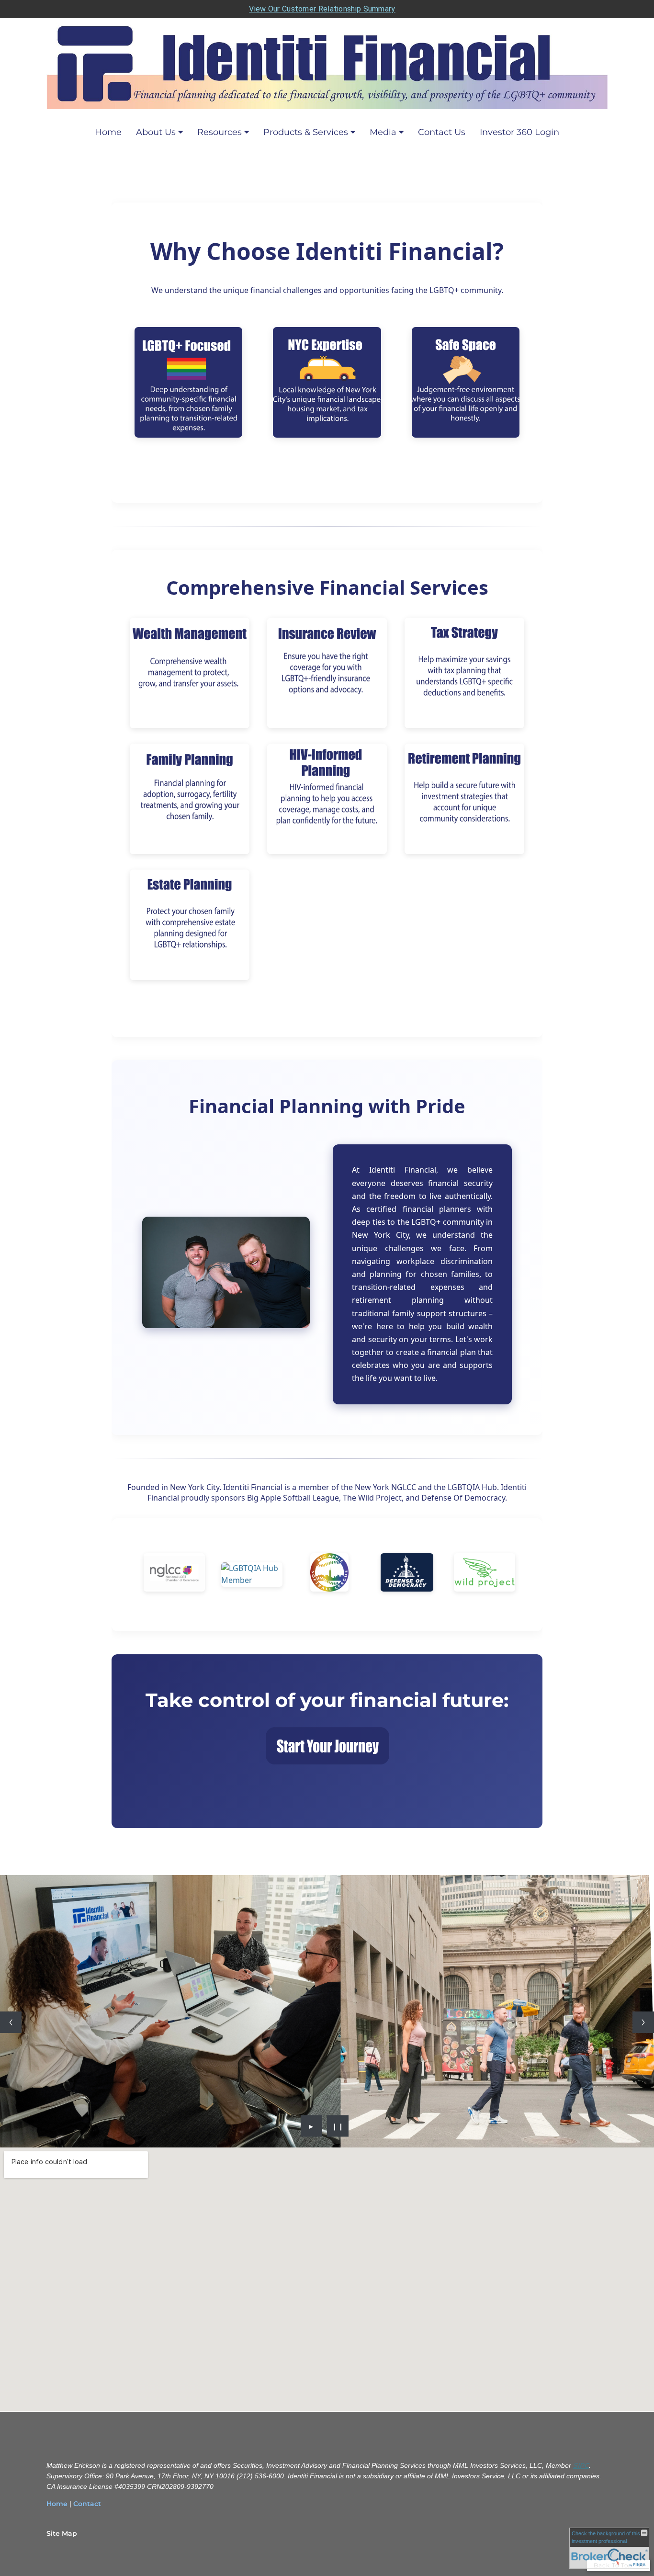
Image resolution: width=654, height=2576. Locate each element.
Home (108, 132)
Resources (220, 132)
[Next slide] (643, 2022)
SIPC (581, 2465)
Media (383, 132)
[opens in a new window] (407, 1574)
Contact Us (442, 132)
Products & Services (306, 132)
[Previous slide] (11, 2022)
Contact (87, 2504)
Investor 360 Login (519, 132)
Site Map (62, 2533)
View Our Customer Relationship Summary (322, 9)
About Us (156, 132)
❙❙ (338, 2126)
